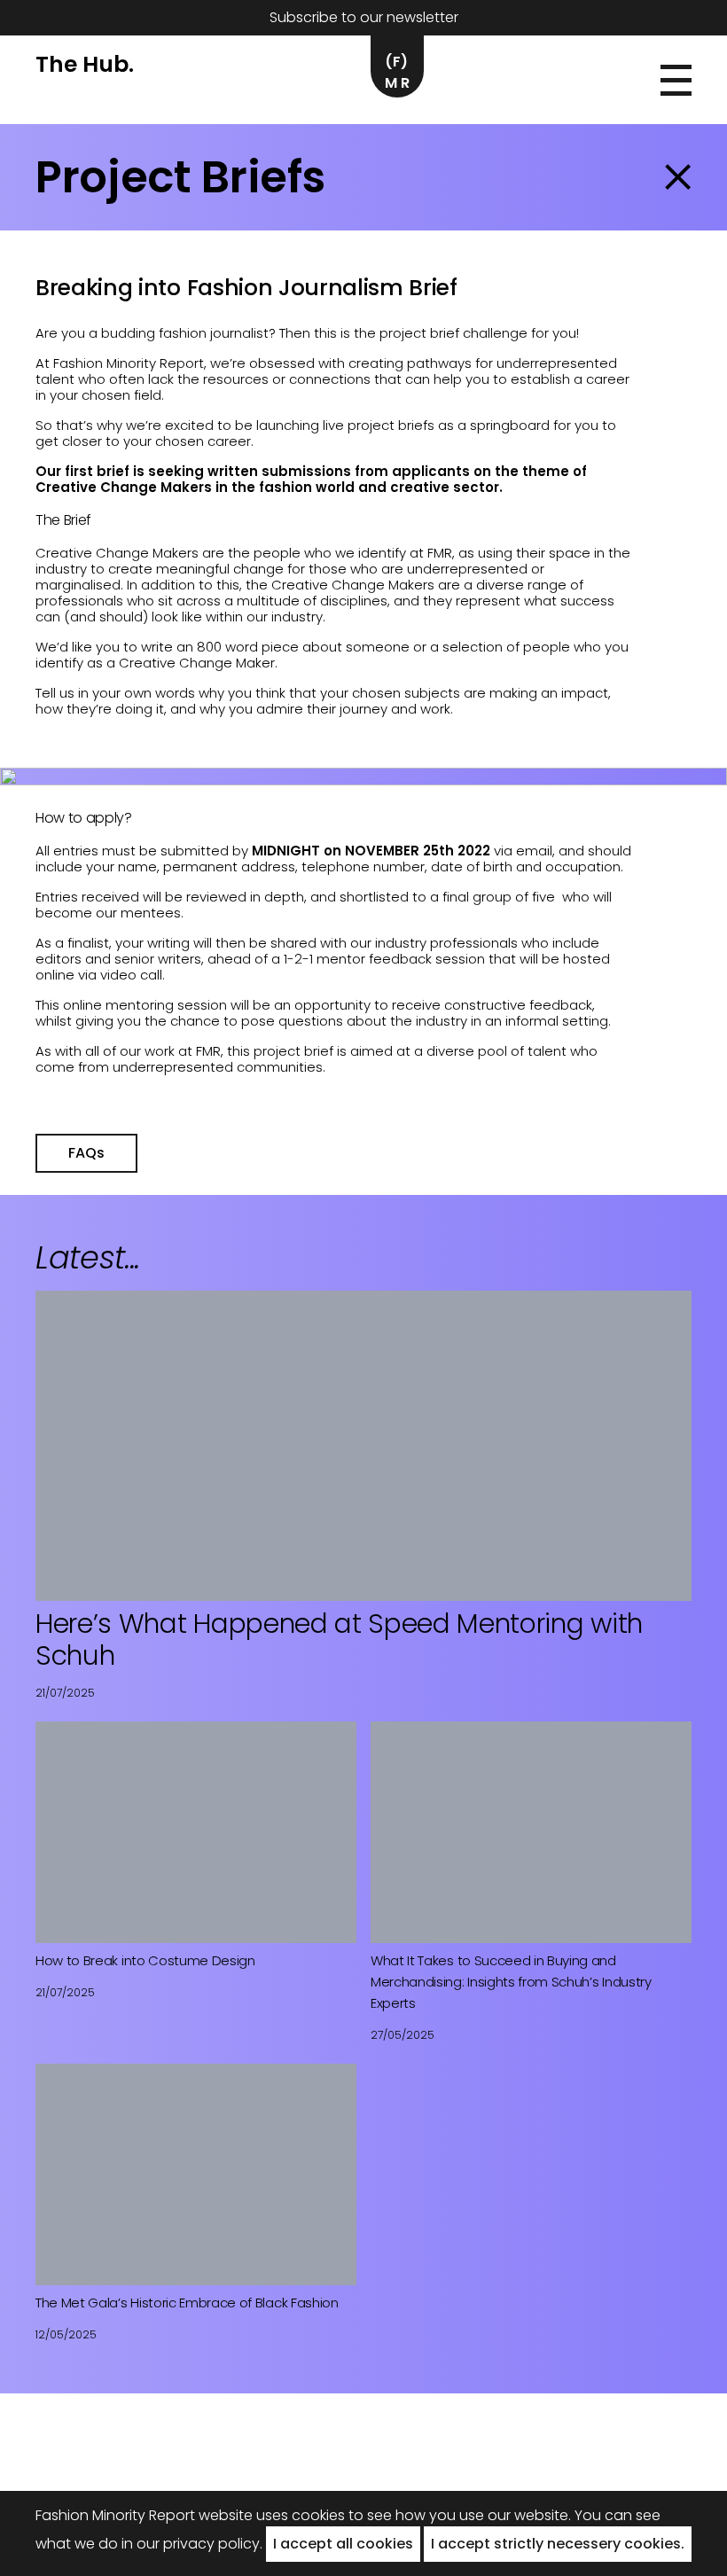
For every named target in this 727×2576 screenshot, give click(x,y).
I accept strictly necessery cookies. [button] (558, 2544)
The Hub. (85, 64)
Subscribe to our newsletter (364, 17)
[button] (676, 80)
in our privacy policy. (192, 2544)
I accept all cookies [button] (343, 2544)
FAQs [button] (86, 1153)
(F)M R (397, 72)
